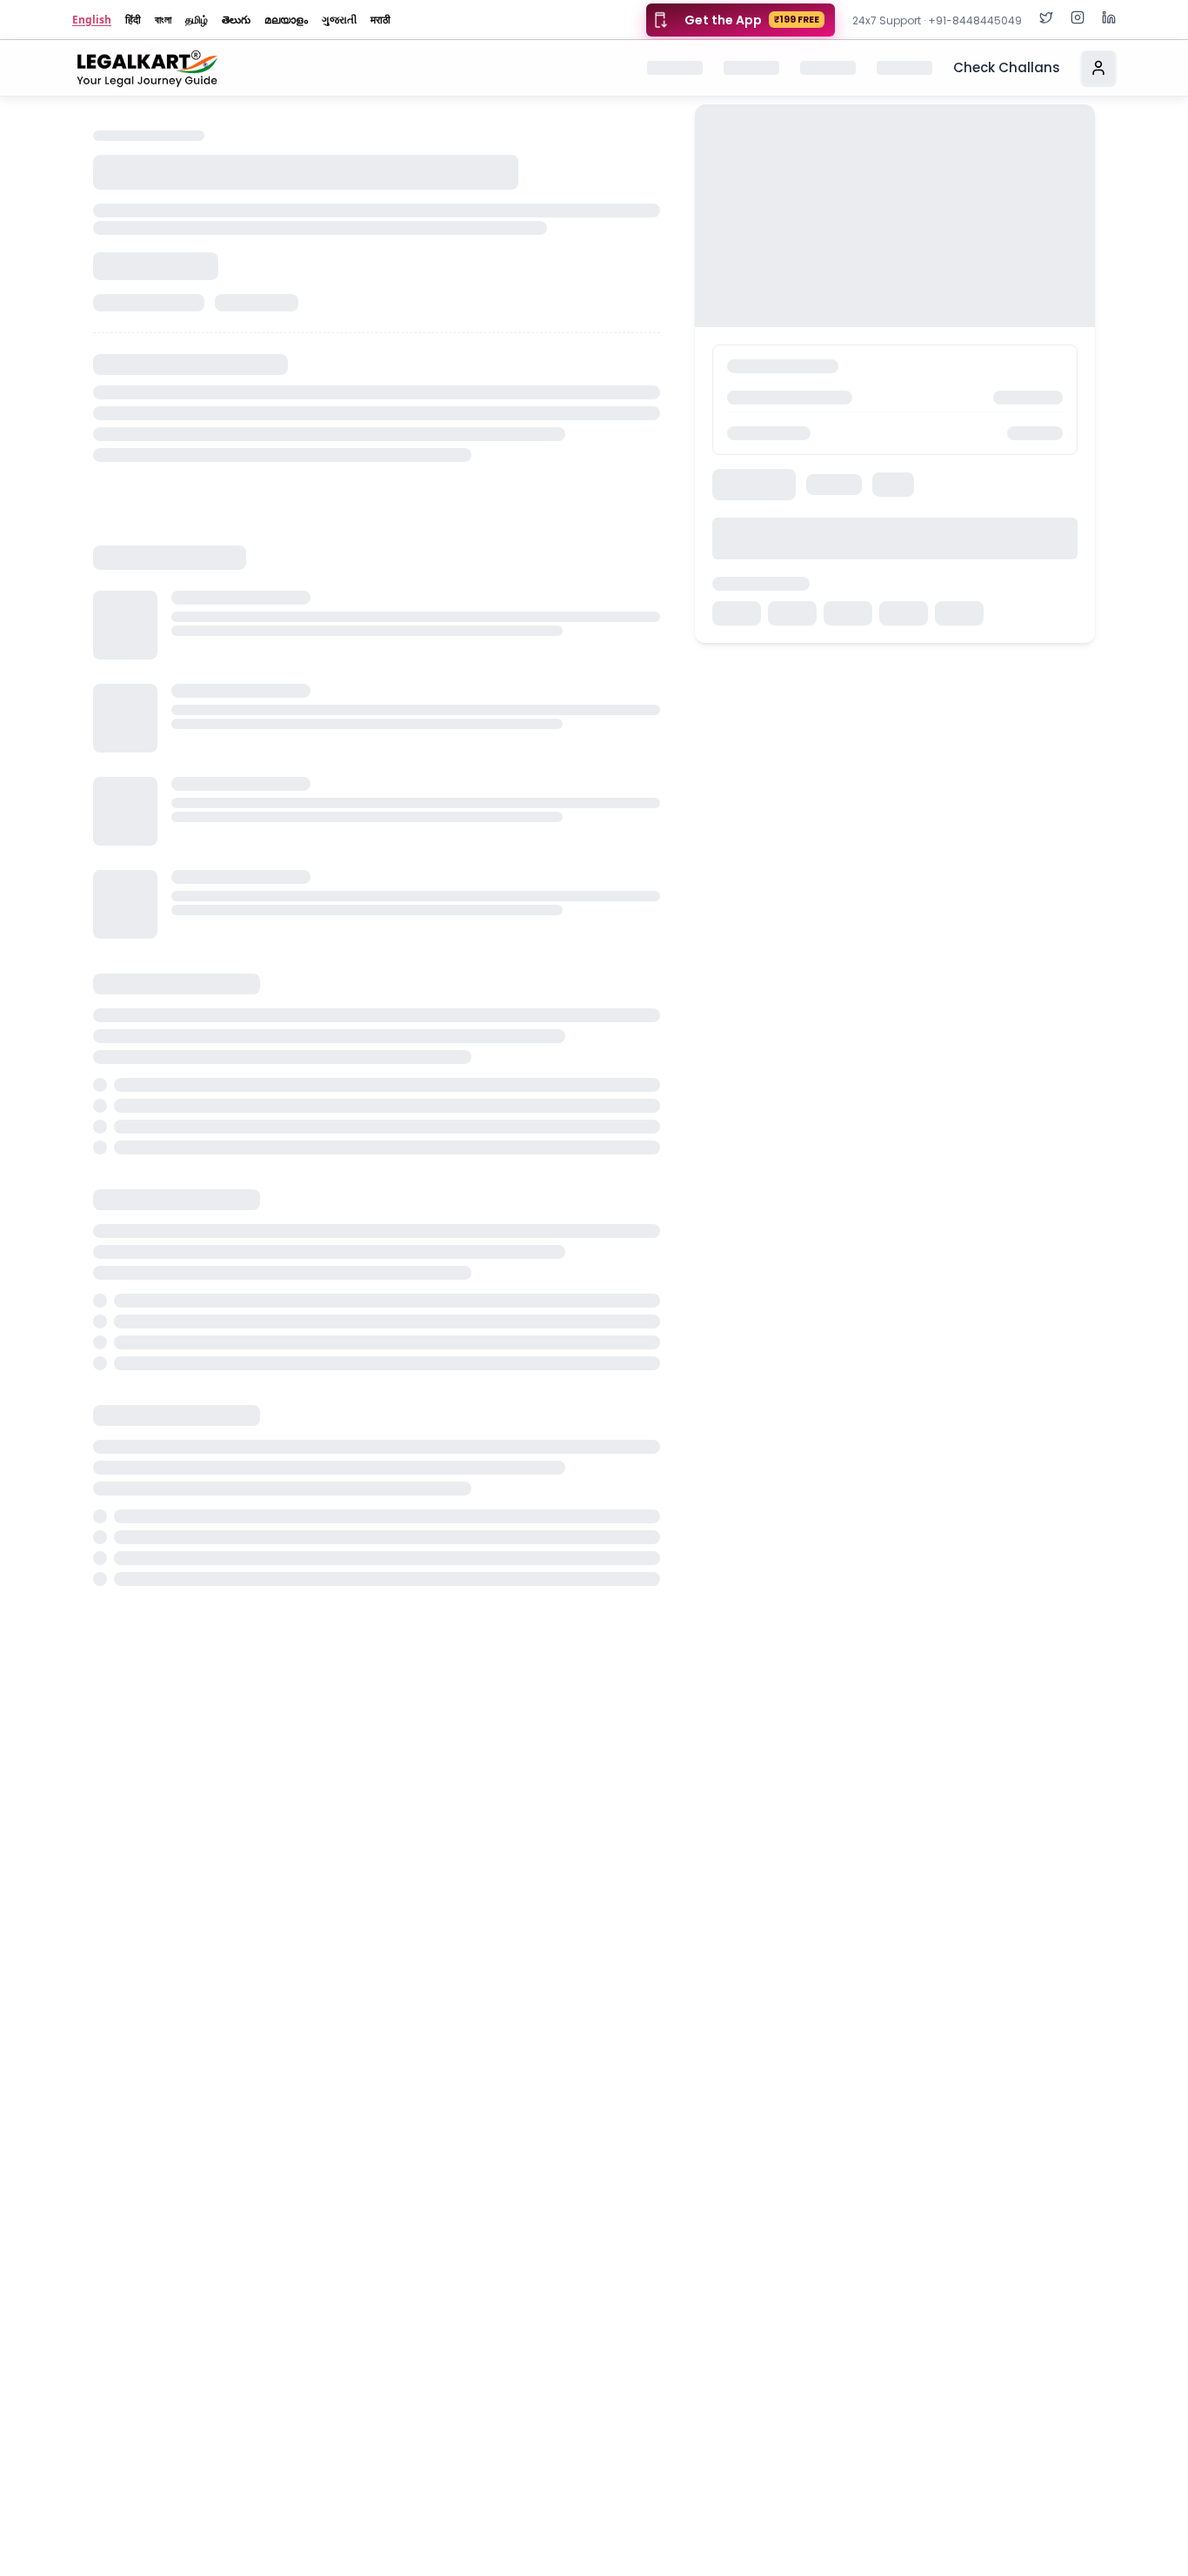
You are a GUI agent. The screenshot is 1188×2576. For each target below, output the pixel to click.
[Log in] (1098, 68)
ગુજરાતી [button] (339, 20)
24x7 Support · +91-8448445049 (937, 20)
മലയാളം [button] (286, 20)
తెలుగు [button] (236, 20)
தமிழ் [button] (197, 20)
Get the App (752, 20)
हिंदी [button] (133, 20)
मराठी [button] (380, 20)
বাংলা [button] (163, 20)
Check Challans (1007, 67)
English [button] (92, 20)
